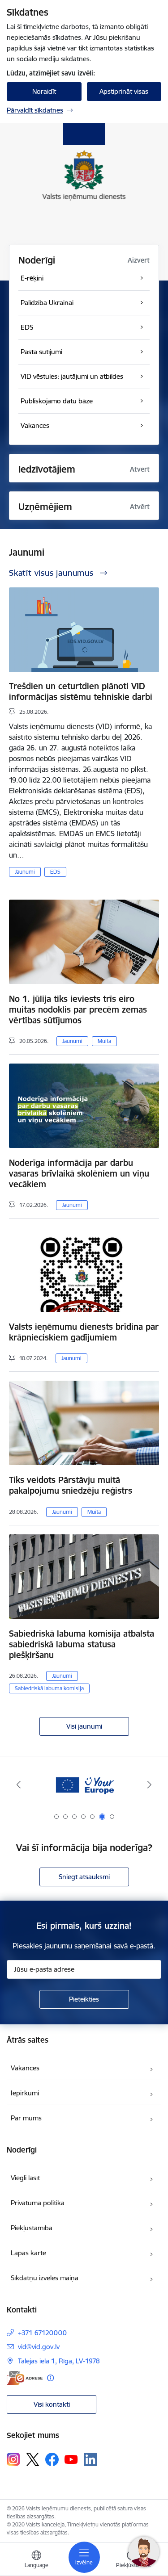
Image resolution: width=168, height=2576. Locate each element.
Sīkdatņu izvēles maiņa (45, 2278)
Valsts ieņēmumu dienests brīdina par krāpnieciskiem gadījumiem (84, 1332)
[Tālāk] (149, 1784)
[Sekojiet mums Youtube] (71, 2459)
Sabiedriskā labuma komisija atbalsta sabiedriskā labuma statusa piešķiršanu (82, 1644)
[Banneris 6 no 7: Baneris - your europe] (84, 1785)
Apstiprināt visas (124, 91)
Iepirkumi (25, 2093)
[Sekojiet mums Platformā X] (33, 2459)
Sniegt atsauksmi (84, 1877)
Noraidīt (44, 91)
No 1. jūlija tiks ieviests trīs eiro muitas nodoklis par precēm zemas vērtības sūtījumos (78, 1009)
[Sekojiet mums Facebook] (52, 2459)
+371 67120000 (42, 2333)
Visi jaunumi (84, 1726)
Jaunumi (25, 872)
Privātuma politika (38, 2203)
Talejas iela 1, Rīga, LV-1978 (59, 2361)
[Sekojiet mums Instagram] (13, 2459)
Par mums (26, 2118)
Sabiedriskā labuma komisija (49, 1688)
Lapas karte (28, 2253)
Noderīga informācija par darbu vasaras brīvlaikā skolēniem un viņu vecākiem (79, 1173)
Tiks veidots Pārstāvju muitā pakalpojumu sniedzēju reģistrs (71, 1485)
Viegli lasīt (25, 2178)
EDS (55, 872)
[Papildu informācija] (50, 2378)
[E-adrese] (25, 2378)
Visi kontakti (52, 2404)
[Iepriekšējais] (19, 1784)
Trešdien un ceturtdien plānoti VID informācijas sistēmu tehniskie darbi (81, 691)
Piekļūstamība (32, 2228)
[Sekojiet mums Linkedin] (90, 2459)
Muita (104, 1041)
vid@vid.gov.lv (39, 2347)
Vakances (25, 2068)
